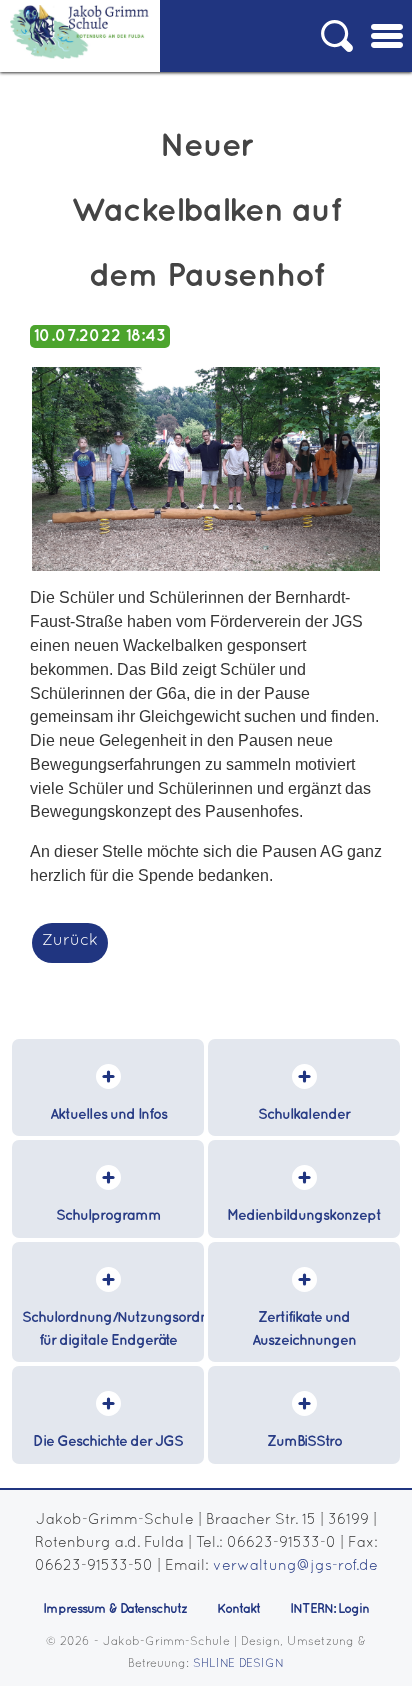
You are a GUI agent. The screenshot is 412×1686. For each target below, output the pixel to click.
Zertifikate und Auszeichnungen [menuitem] (304, 1329)
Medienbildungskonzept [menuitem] (304, 1215)
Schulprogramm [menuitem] (108, 1215)
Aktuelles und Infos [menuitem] (108, 1114)
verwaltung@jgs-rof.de (295, 1566)
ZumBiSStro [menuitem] (304, 1441)
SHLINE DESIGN (238, 1664)
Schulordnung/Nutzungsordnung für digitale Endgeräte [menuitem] (113, 1329)
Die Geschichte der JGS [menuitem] (108, 1441)
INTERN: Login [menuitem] (329, 1609)
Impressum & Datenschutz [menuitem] (115, 1609)
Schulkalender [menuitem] (304, 1114)
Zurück (70, 941)
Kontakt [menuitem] (238, 1609)
